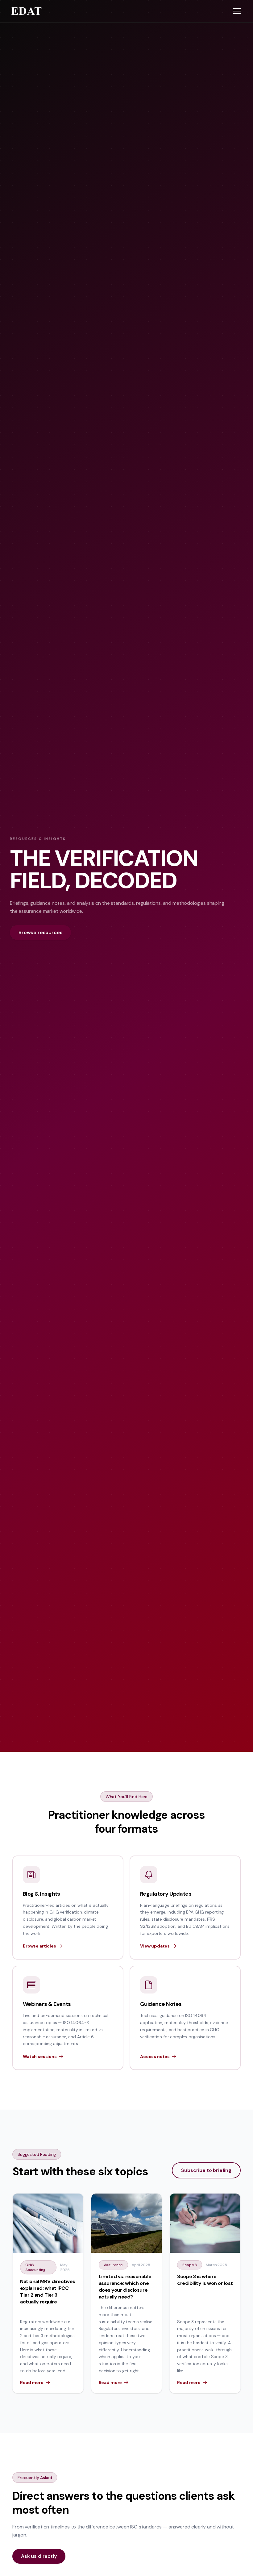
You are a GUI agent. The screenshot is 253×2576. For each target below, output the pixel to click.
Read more (32, 2382)
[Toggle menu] (237, 11)
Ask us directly (39, 2556)
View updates (155, 1946)
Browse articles (39, 1946)
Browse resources (40, 932)
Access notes (155, 2056)
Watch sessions (40, 2056)
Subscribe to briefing (206, 2170)
